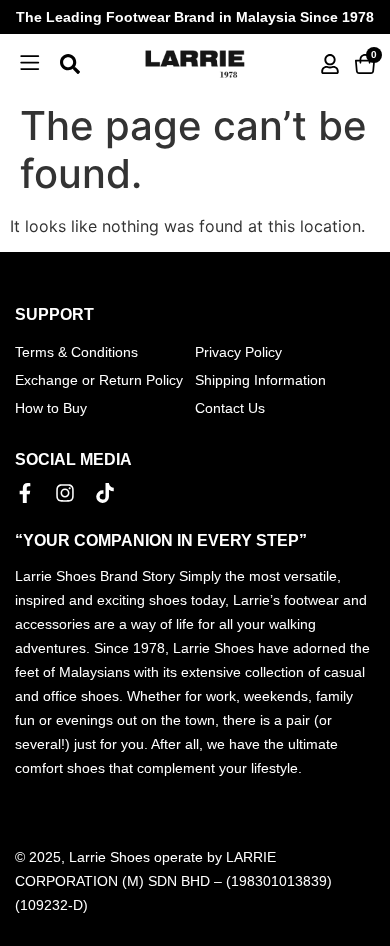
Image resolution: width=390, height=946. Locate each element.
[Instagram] (65, 493)
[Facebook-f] (25, 493)
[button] (30, 64)
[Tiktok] (105, 493)
